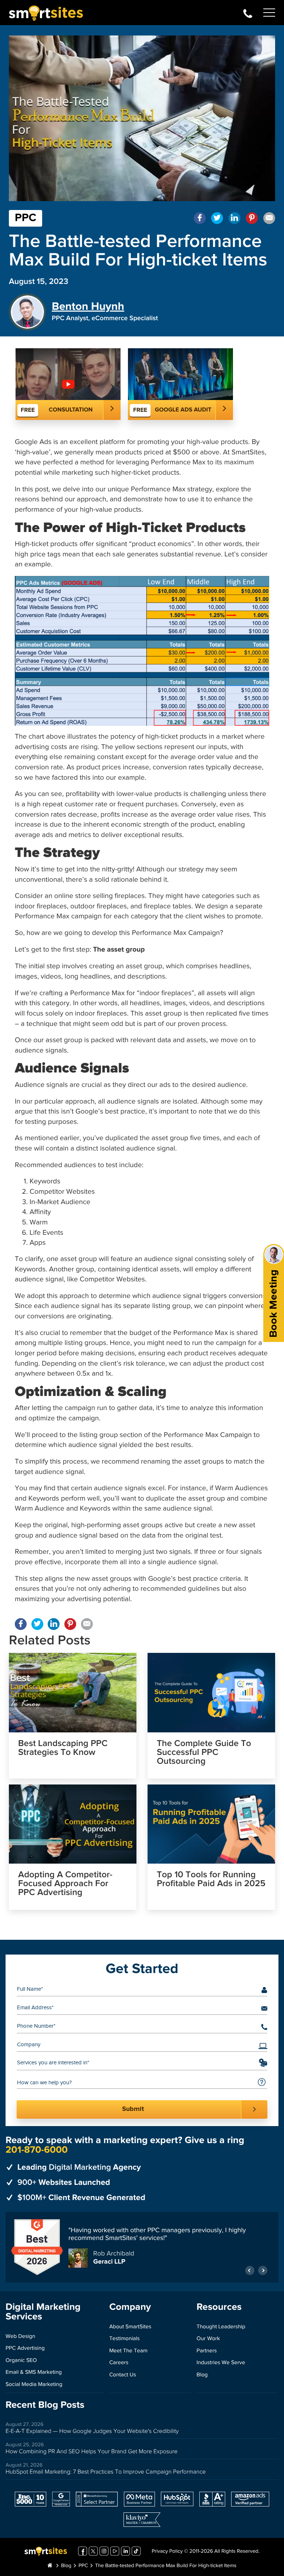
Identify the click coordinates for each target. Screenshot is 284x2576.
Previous (250, 2267)
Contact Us (123, 2372)
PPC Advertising (25, 2345)
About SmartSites (130, 2324)
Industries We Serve (221, 2360)
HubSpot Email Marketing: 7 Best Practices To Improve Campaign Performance (106, 2469)
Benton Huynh (88, 307)
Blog (202, 2372)
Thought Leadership (221, 2324)
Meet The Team (128, 2348)
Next (263, 2267)
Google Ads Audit (183, 410)
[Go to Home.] (50, 2563)
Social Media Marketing (34, 2381)
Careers (119, 2360)
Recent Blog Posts (45, 2402)
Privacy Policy (167, 2549)
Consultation (71, 410)
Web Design (20, 2333)
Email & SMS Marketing (34, 2370)
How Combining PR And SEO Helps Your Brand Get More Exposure (92, 2449)
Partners (207, 2348)
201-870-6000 (248, 13)
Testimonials (124, 2336)
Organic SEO (21, 2357)
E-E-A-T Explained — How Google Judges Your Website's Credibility (92, 2428)
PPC (26, 218)
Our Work (208, 2336)
